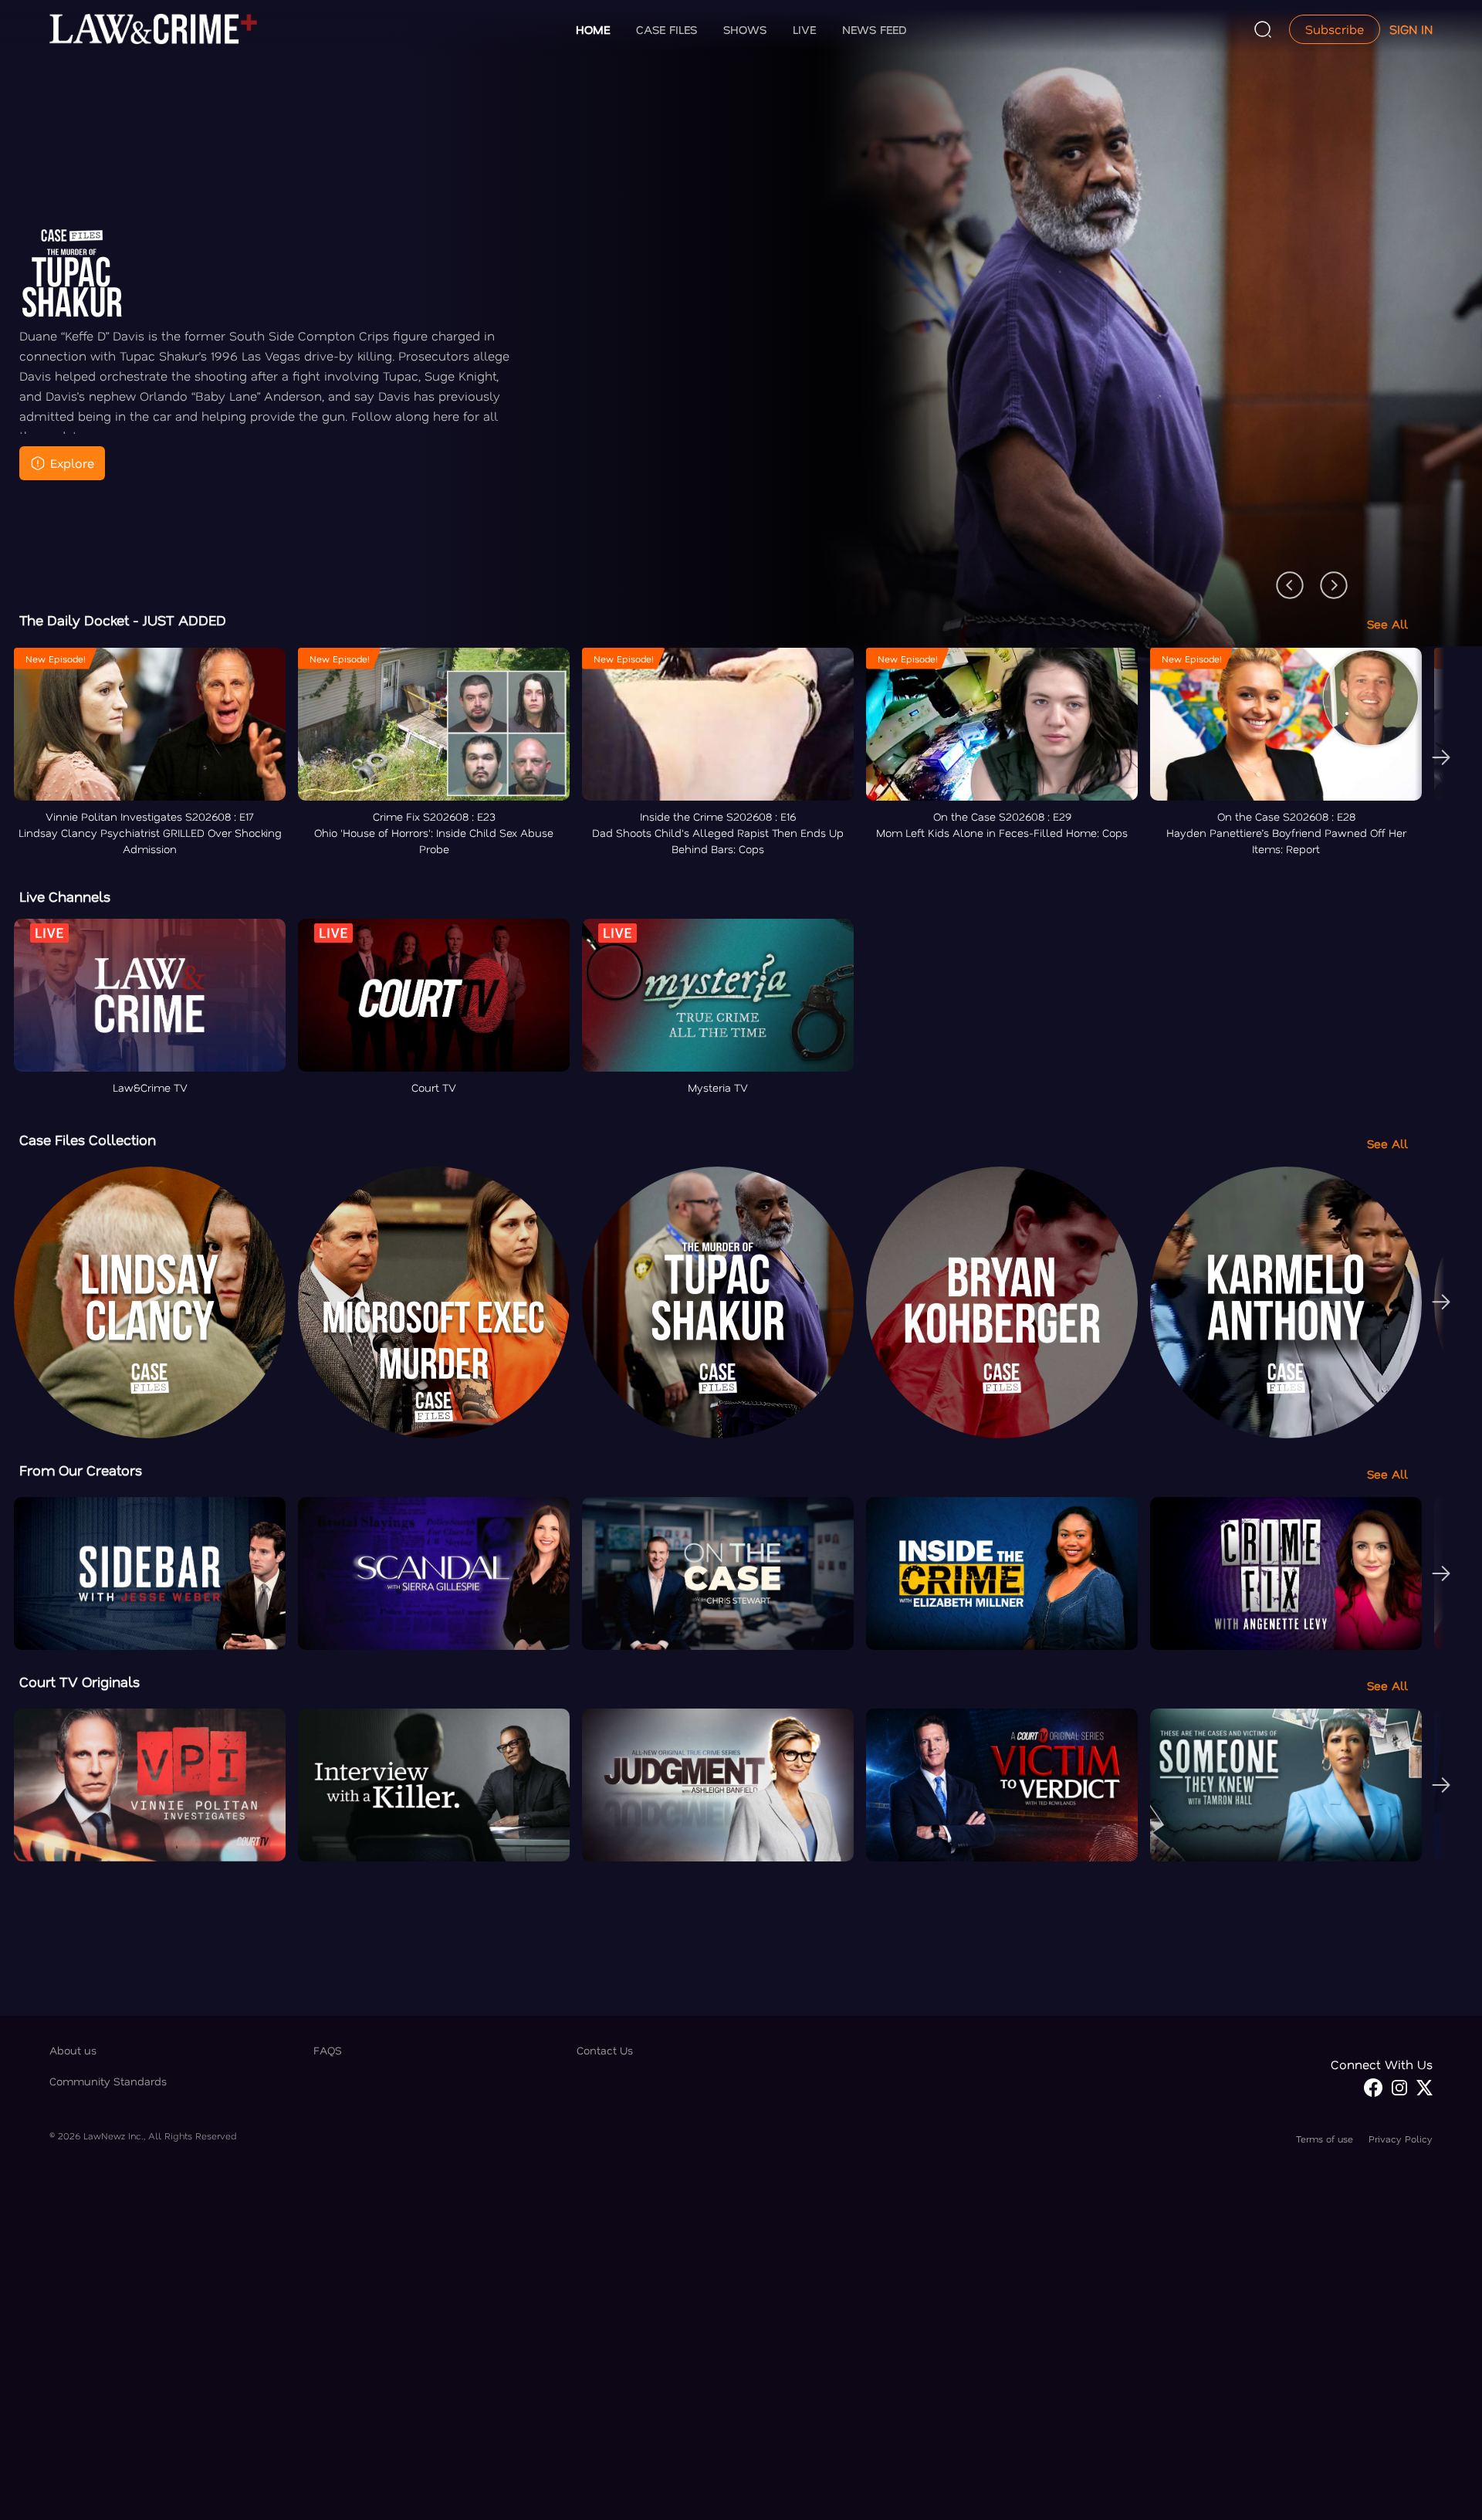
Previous (1282, 577)
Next (1326, 577)
